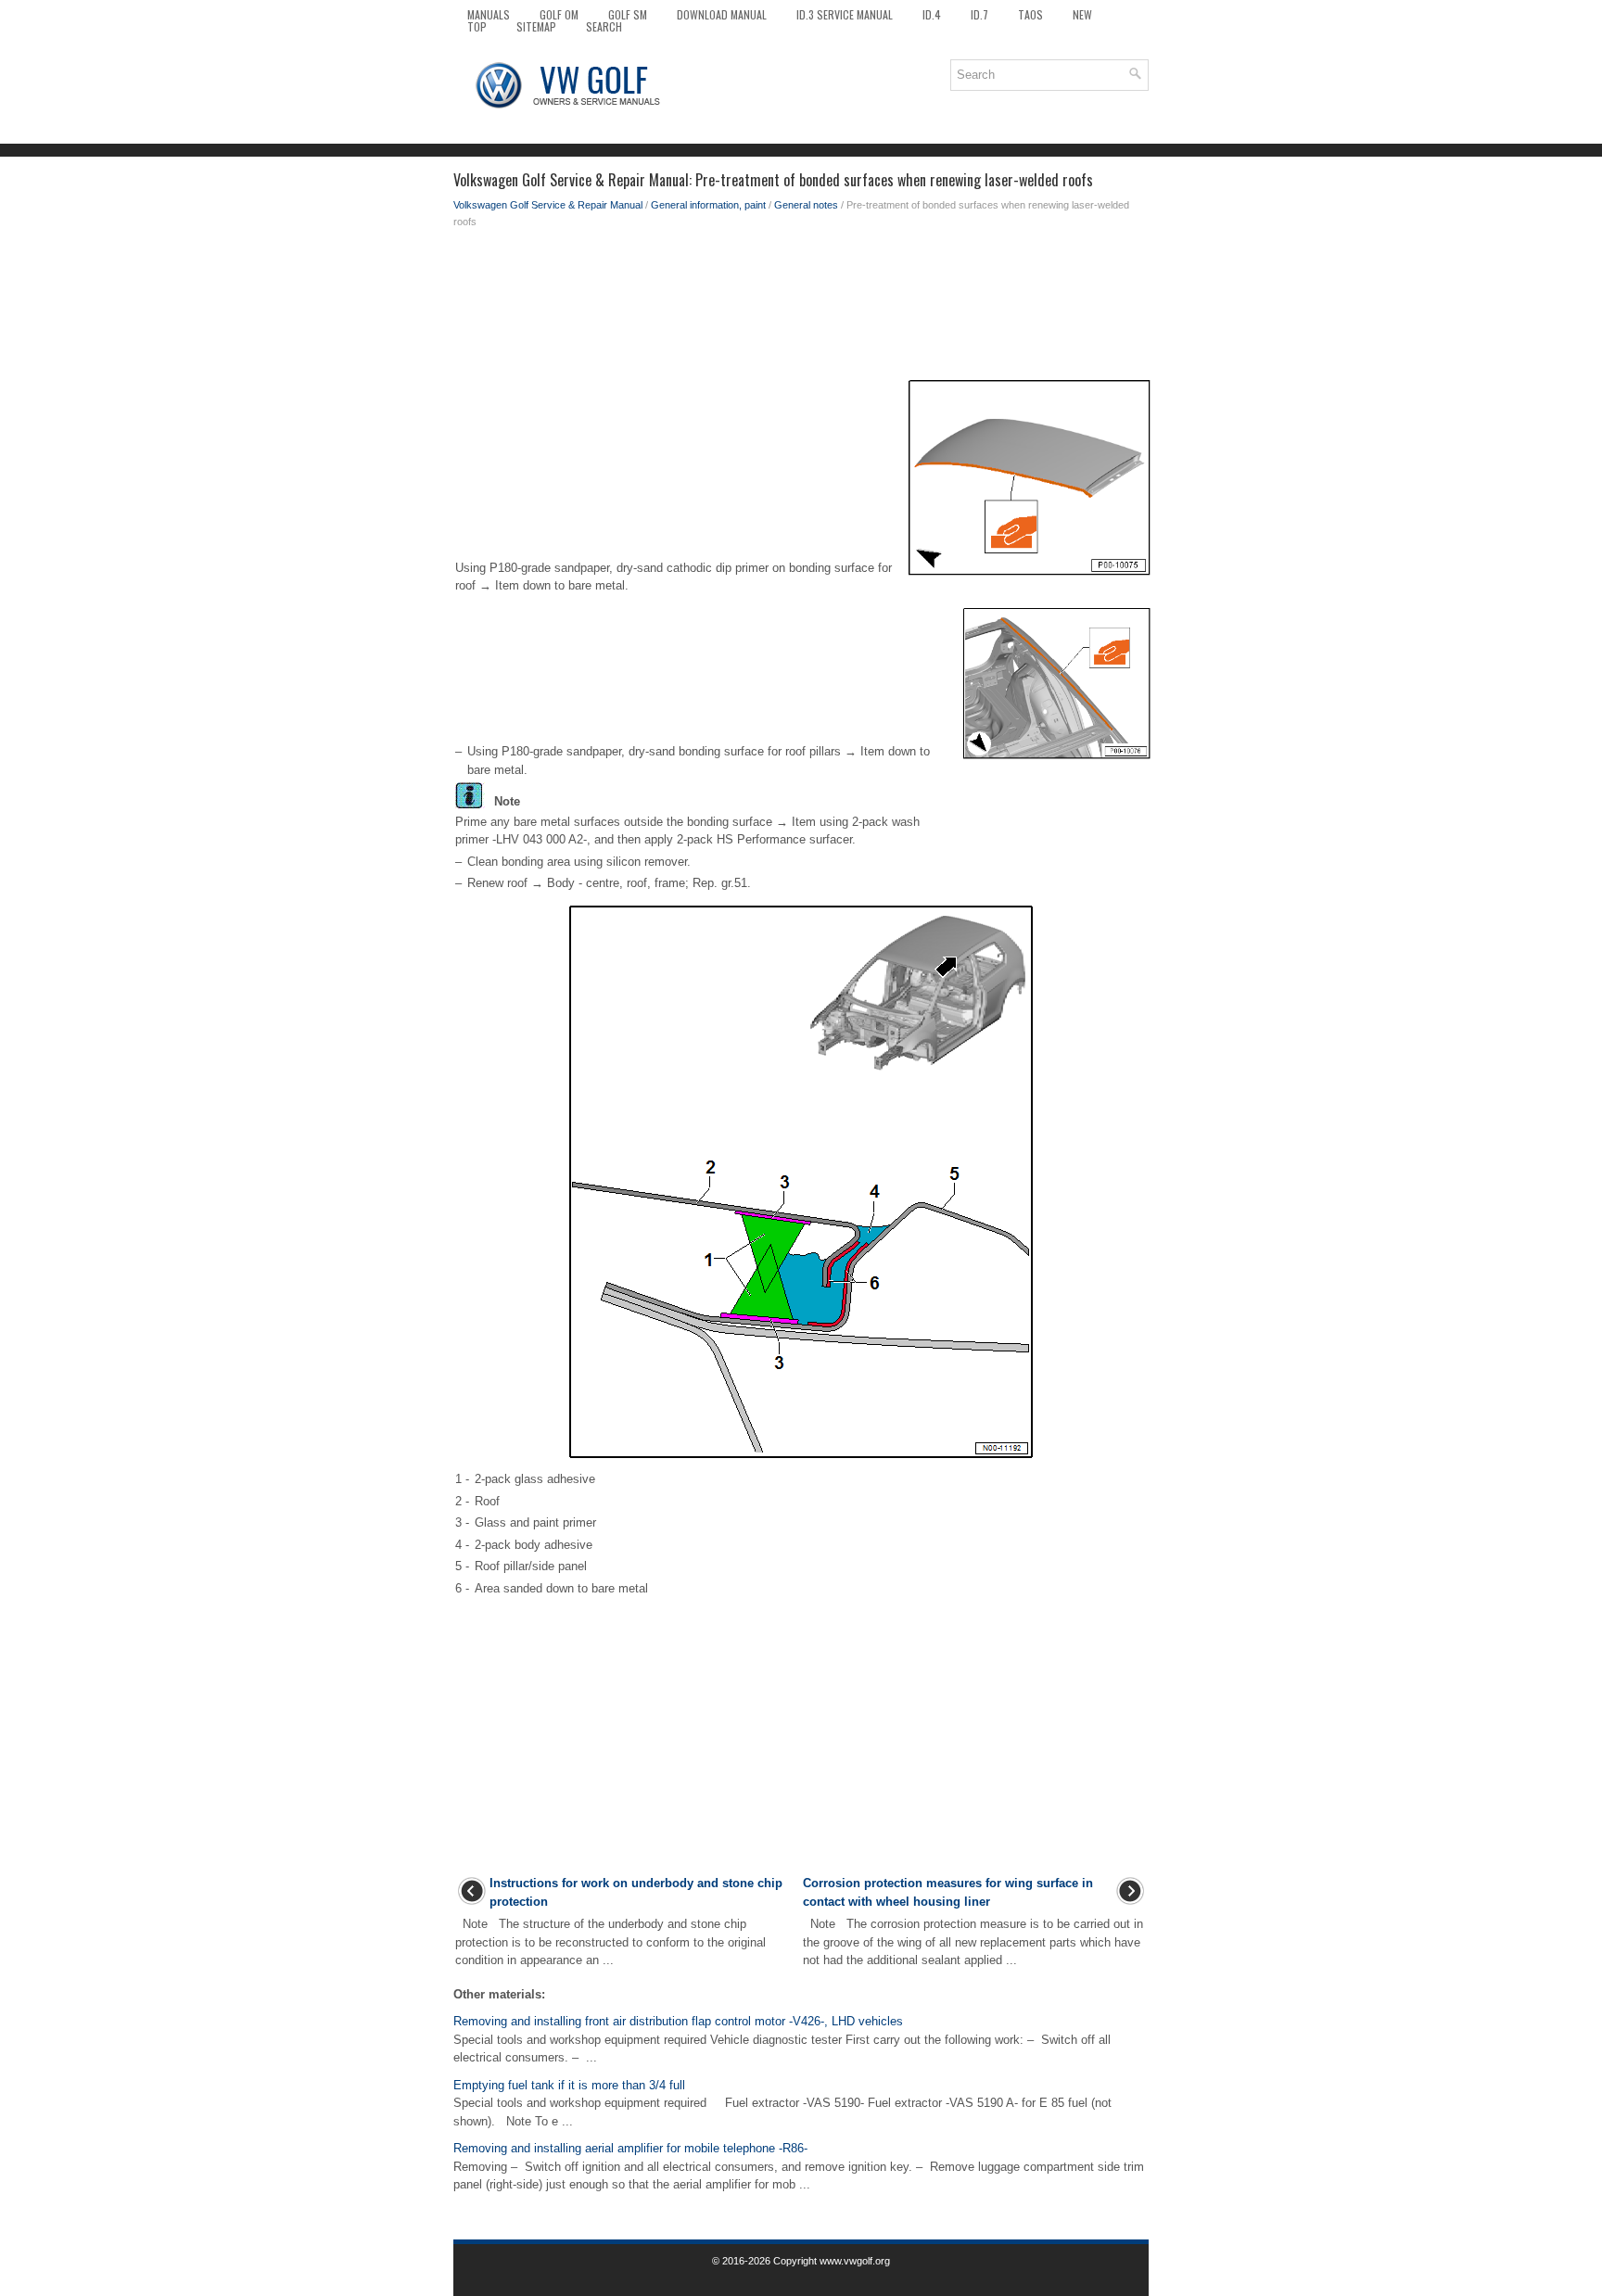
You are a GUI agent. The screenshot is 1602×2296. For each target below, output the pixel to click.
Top (477, 26)
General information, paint (708, 205)
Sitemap (536, 26)
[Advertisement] (801, 304)
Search (604, 26)
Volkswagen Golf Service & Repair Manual (548, 205)
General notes (806, 205)
